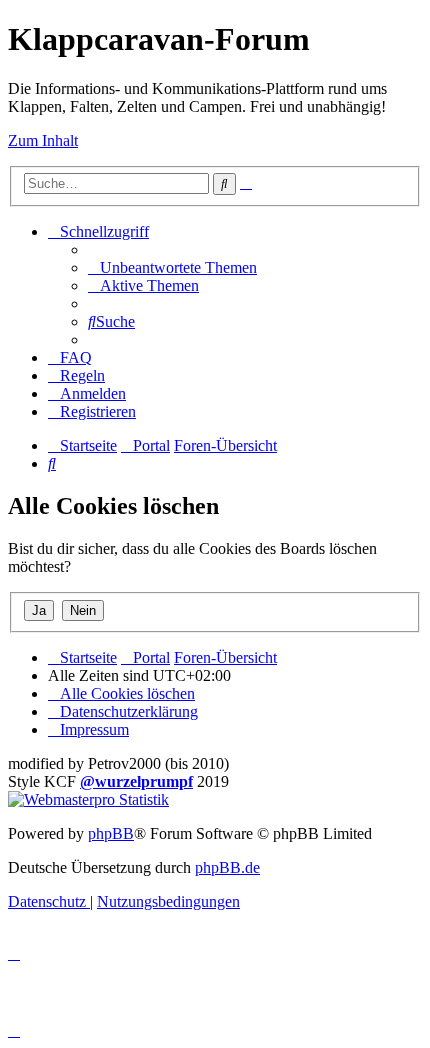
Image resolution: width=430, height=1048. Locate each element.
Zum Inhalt (43, 140)
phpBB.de (227, 867)
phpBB (111, 833)
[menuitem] (172, 267)
